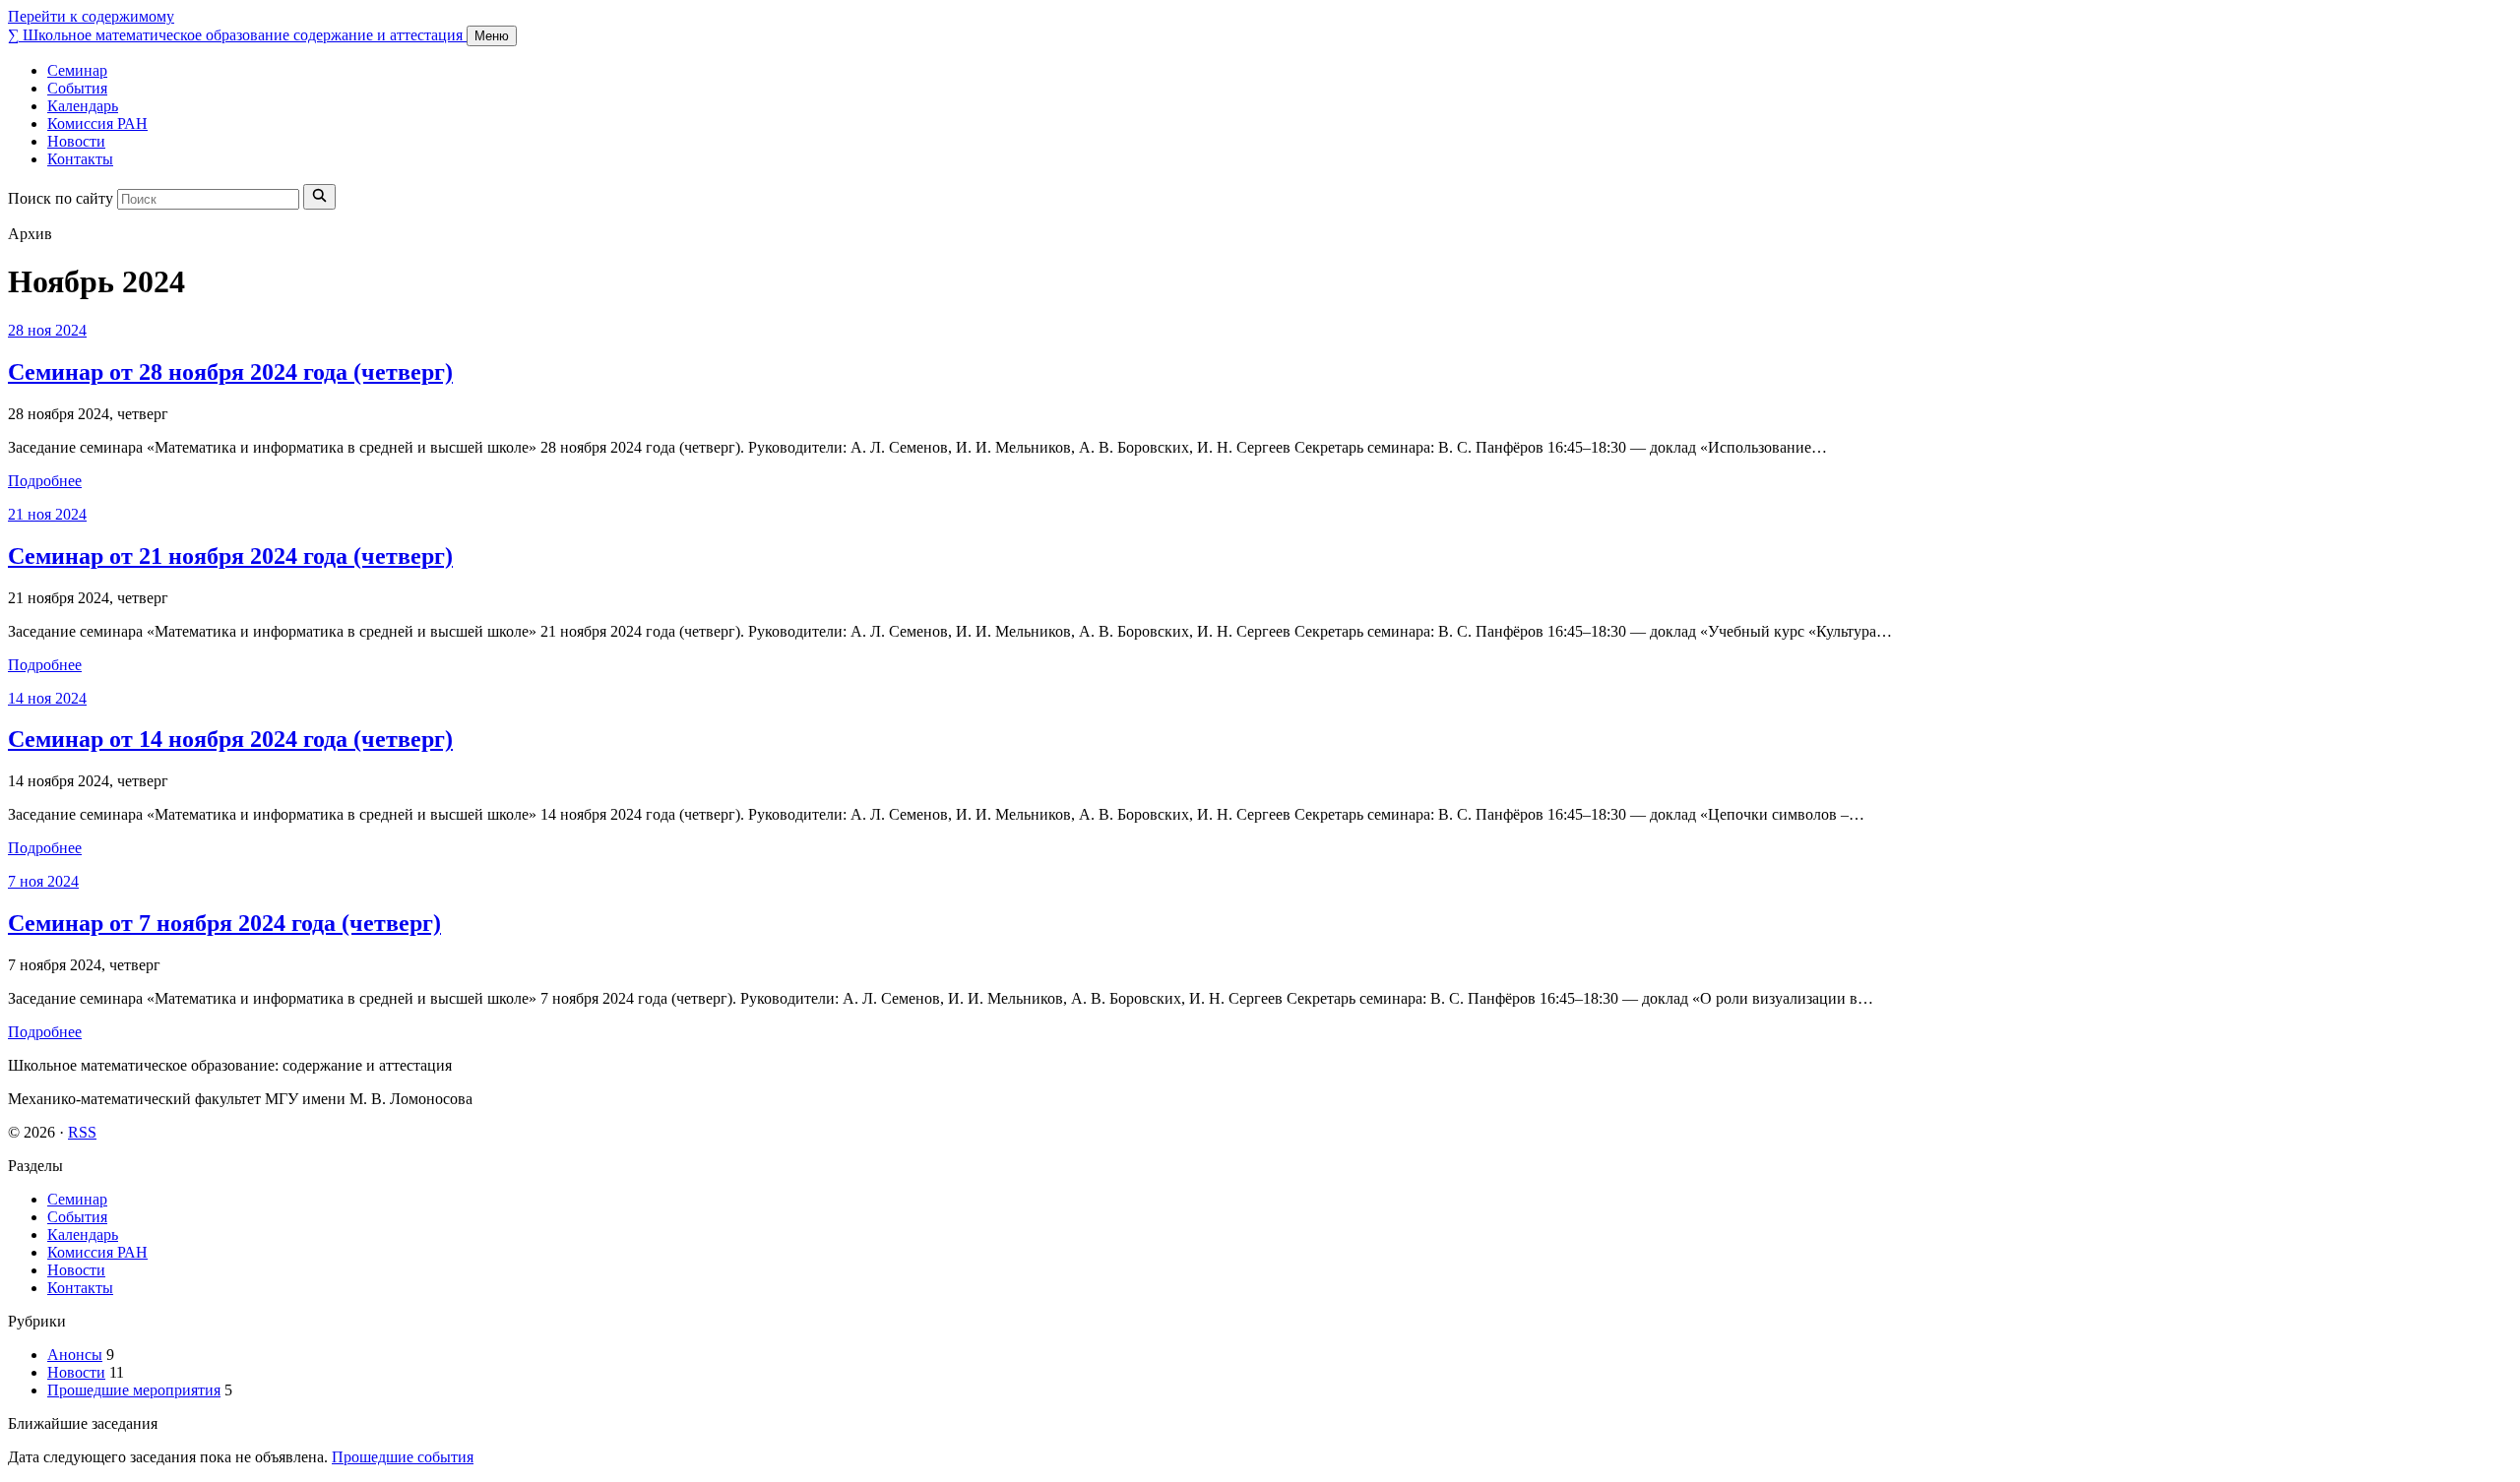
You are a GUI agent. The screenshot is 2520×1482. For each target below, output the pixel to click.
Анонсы (75, 1355)
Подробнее (45, 481)
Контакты (80, 159)
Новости (76, 141)
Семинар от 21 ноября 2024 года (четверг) (230, 556)
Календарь (83, 106)
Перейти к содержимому (91, 16)
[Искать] (319, 197)
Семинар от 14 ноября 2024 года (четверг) (230, 739)
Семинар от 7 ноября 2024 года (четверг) (224, 923)
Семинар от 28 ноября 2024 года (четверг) (230, 372)
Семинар (77, 70)
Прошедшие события (403, 1457)
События (77, 88)
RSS (82, 1132)
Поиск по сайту (61, 198)
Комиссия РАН (97, 123)
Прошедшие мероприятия (134, 1390)
